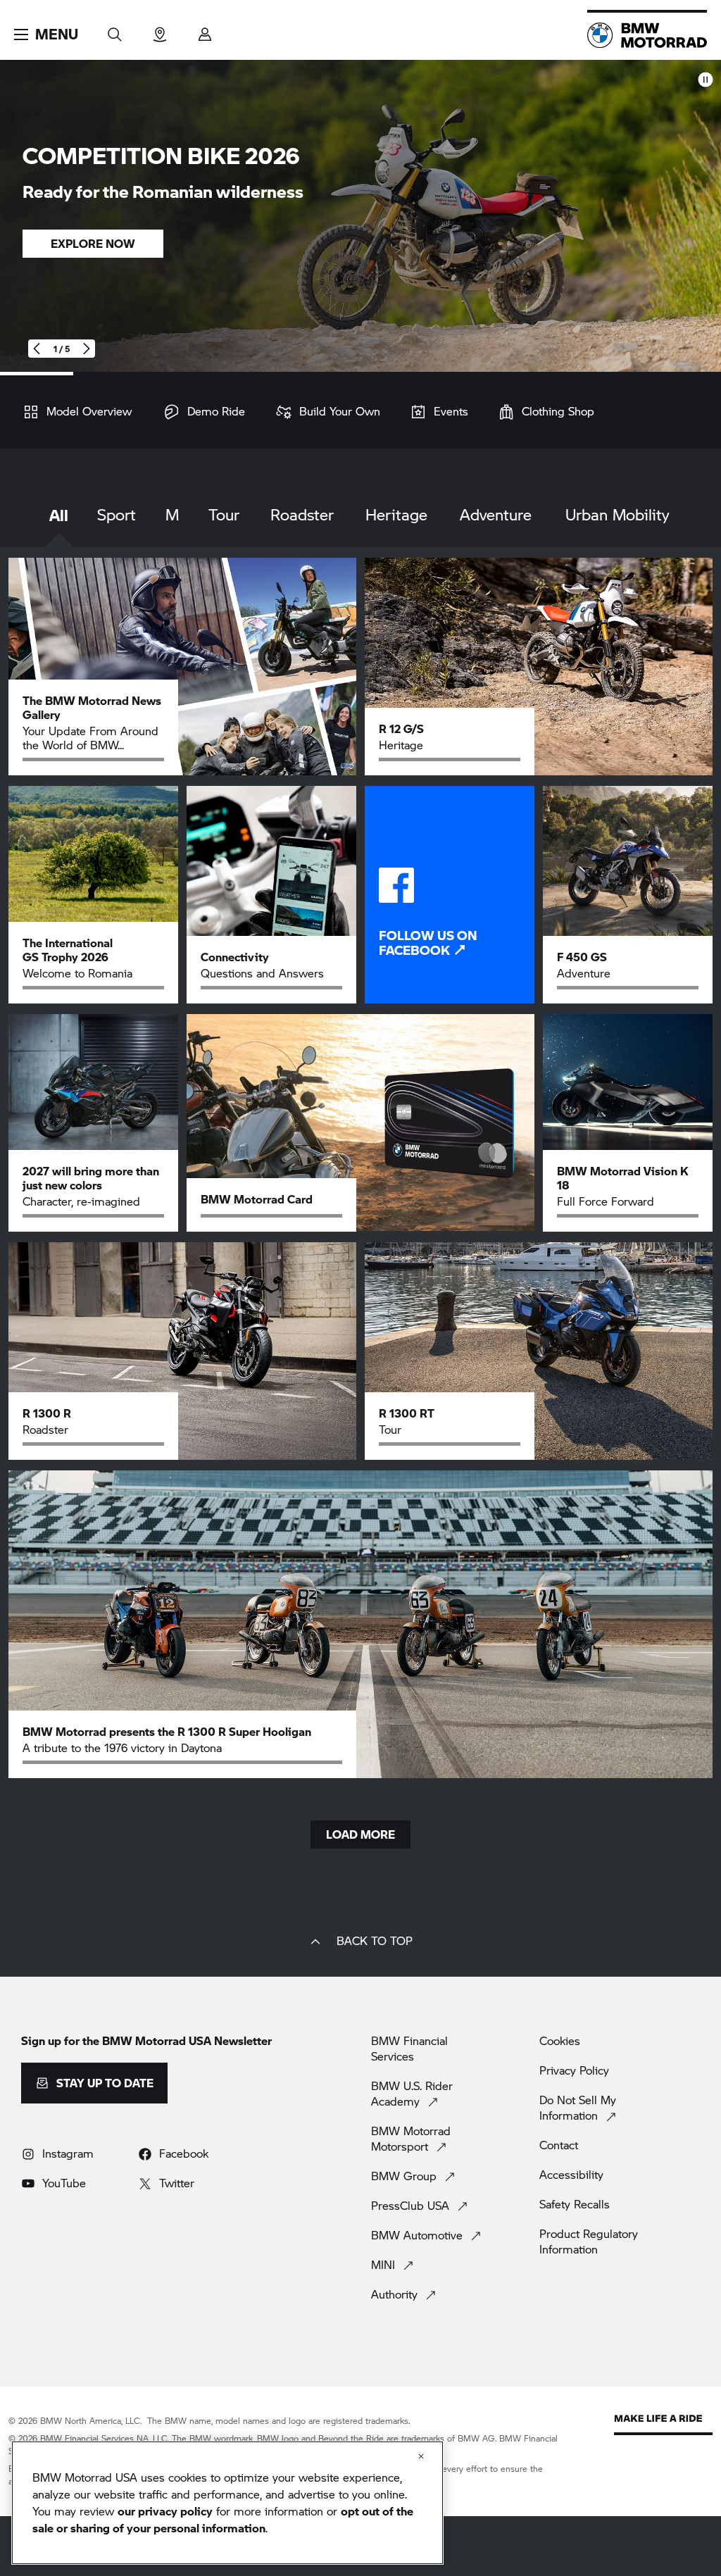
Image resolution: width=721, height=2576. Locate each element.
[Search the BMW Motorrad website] (115, 30)
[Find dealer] (160, 30)
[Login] (205, 30)
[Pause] (706, 79)
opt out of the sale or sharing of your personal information (223, 2519)
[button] (46, 35)
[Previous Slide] (37, 349)
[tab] (59, 526)
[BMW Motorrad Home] (647, 35)
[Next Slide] (86, 349)
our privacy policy (165, 2511)
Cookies (560, 2041)
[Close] (421, 2456)
